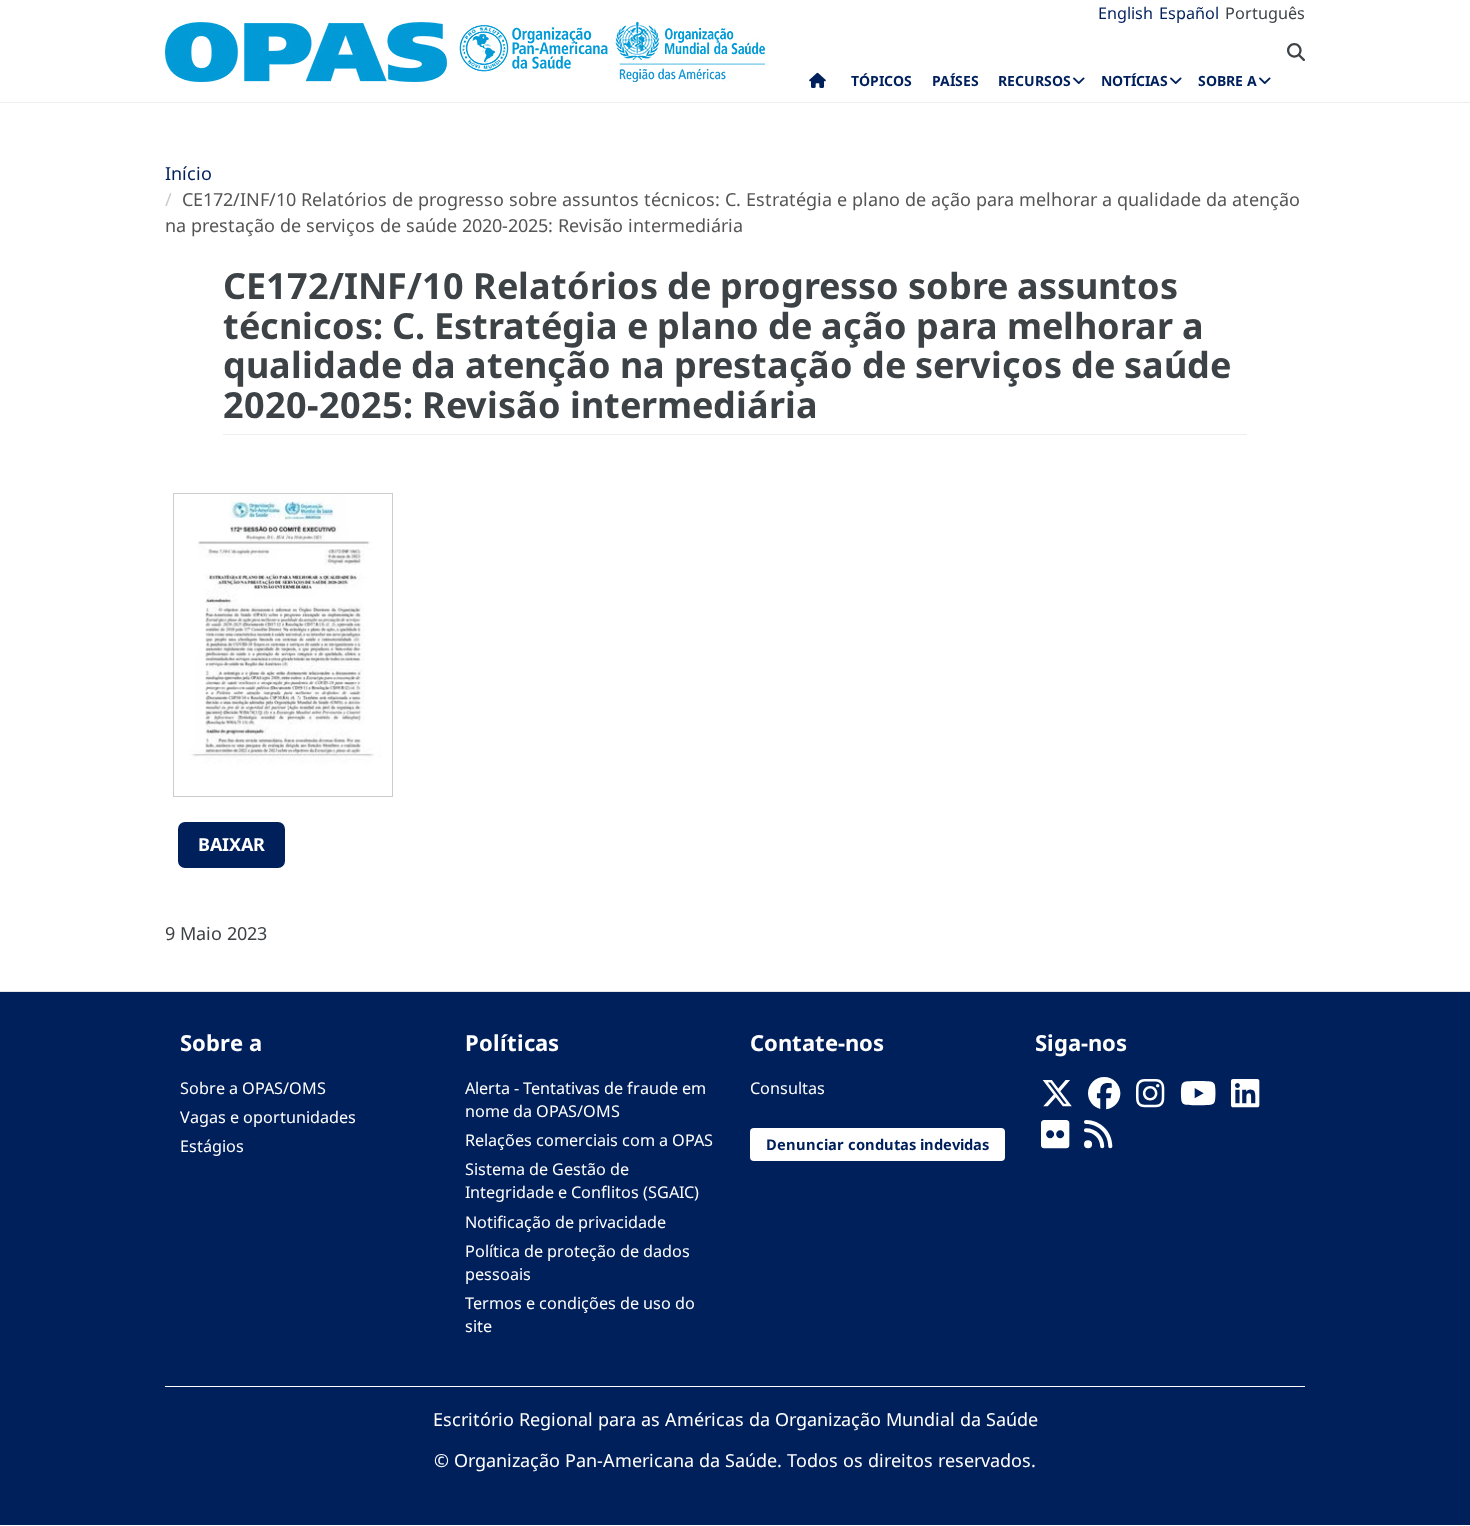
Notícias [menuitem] (1134, 80)
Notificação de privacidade (565, 1222)
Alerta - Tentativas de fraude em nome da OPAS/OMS (585, 1099)
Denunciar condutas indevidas (877, 1144)
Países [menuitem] (955, 80)
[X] (1057, 1099)
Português (1265, 13)
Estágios (212, 1146)
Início (188, 173)
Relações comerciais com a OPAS (589, 1140)
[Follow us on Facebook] (1104, 1099)
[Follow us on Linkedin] (1245, 1099)
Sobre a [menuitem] (1227, 80)
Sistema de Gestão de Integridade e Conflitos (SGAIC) (582, 1180)
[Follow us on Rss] (1098, 1140)
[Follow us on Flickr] (1055, 1140)
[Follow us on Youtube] (1198, 1099)
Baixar (231, 844)
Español (1189, 13)
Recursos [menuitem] (1034, 80)
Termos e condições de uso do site (580, 1314)
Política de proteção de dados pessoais (577, 1262)
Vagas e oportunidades (268, 1117)
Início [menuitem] (817, 85)
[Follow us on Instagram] (1150, 1099)
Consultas (787, 1088)
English (1125, 13)
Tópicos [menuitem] (881, 80)
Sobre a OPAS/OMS (253, 1088)
